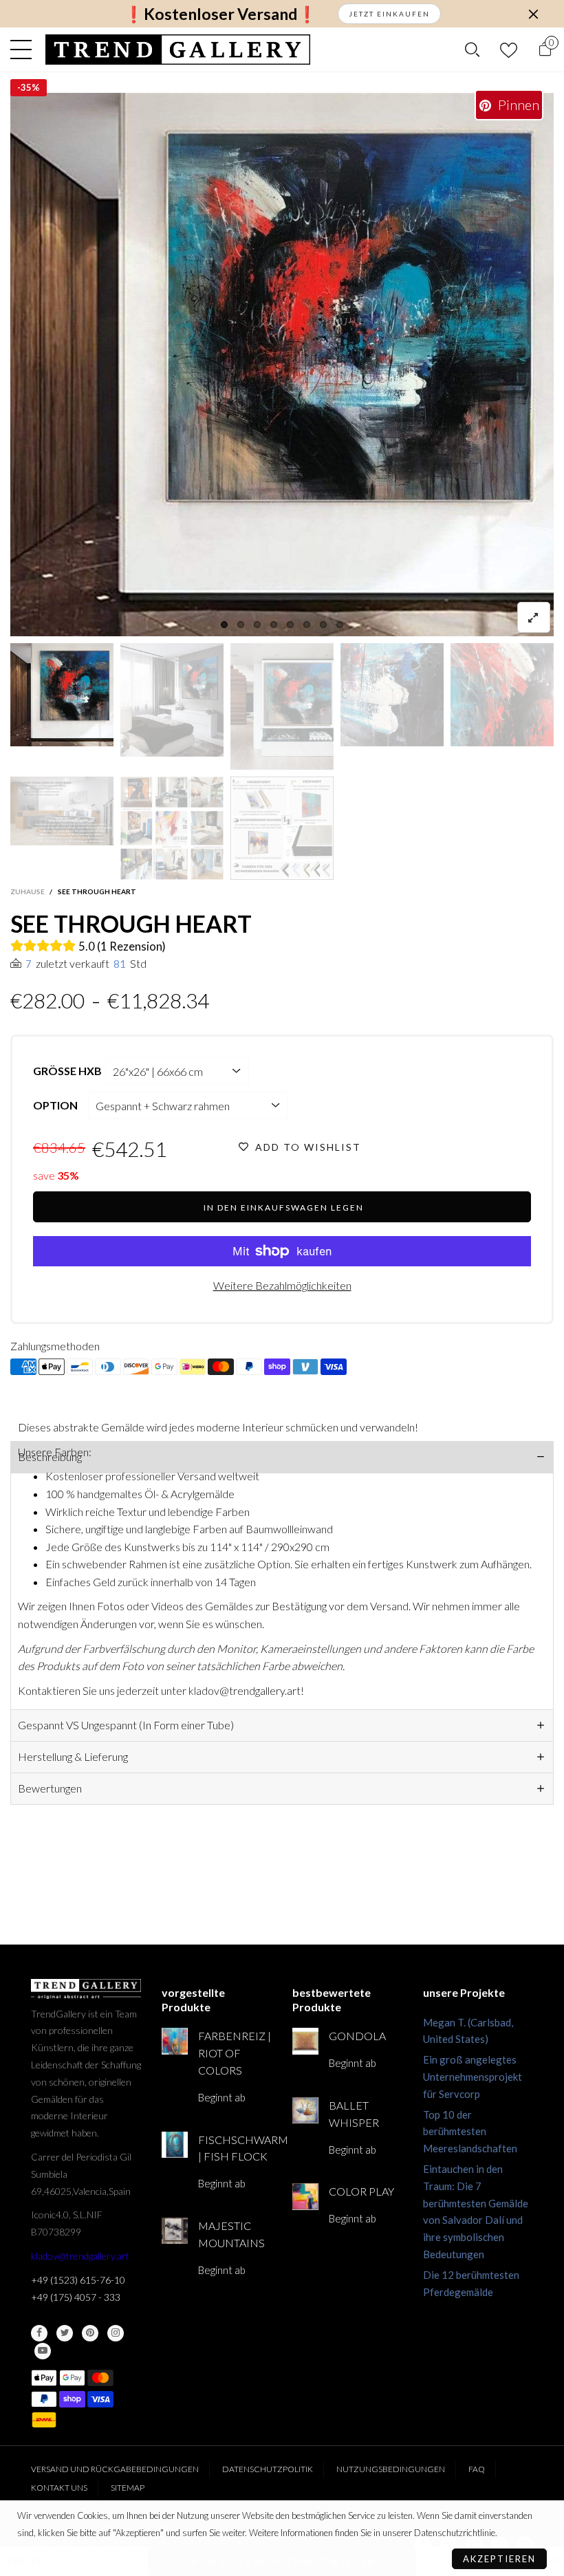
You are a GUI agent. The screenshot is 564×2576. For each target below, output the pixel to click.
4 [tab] (274, 625)
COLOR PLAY (361, 2191)
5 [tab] (290, 625)
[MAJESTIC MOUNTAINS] (175, 2231)
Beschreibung (50, 1457)
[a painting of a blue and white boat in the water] (392, 695)
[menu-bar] (24, 50)
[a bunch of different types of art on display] (282, 828)
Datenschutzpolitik (268, 2469)
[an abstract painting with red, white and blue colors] (502, 695)
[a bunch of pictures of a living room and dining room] (172, 828)
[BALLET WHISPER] (305, 2110)
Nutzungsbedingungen (391, 2469)
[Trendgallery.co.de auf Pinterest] (90, 2333)
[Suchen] (472, 50)
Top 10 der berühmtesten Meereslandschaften (470, 2132)
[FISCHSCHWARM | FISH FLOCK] (175, 2145)
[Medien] (534, 617)
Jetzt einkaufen (389, 14)
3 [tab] (257, 625)
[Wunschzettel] (509, 50)
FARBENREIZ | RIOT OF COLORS (235, 2053)
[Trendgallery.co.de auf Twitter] (65, 2333)
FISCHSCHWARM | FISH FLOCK (235, 2148)
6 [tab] (307, 625)
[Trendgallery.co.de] (178, 50)
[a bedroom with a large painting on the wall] (172, 700)
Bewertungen (50, 1788)
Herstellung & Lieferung (73, 1756)
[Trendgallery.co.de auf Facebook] (39, 2333)
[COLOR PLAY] (305, 2196)
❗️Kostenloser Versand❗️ (220, 14)
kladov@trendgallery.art (80, 2256)
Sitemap (128, 2488)
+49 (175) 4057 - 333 (76, 2297)
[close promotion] (533, 14)
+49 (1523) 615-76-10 (78, 2280)
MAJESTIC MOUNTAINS (231, 2234)
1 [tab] (224, 625)
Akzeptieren (499, 2559)
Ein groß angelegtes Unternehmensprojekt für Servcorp (473, 2077)
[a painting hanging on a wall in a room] (282, 365)
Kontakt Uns (59, 2488)
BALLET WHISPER (354, 2114)
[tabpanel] (282, 365)
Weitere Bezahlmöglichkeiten (282, 1285)
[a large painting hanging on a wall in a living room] (282, 706)
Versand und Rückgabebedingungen (115, 2469)
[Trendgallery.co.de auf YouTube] (43, 2351)
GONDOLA (357, 2036)
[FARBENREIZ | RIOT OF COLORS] (175, 2041)
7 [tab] (323, 625)
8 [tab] (340, 625)
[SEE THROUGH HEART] (62, 811)
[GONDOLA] (305, 2041)
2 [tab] (241, 625)
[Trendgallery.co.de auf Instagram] (116, 2333)
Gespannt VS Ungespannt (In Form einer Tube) (126, 1725)
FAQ (477, 2469)
